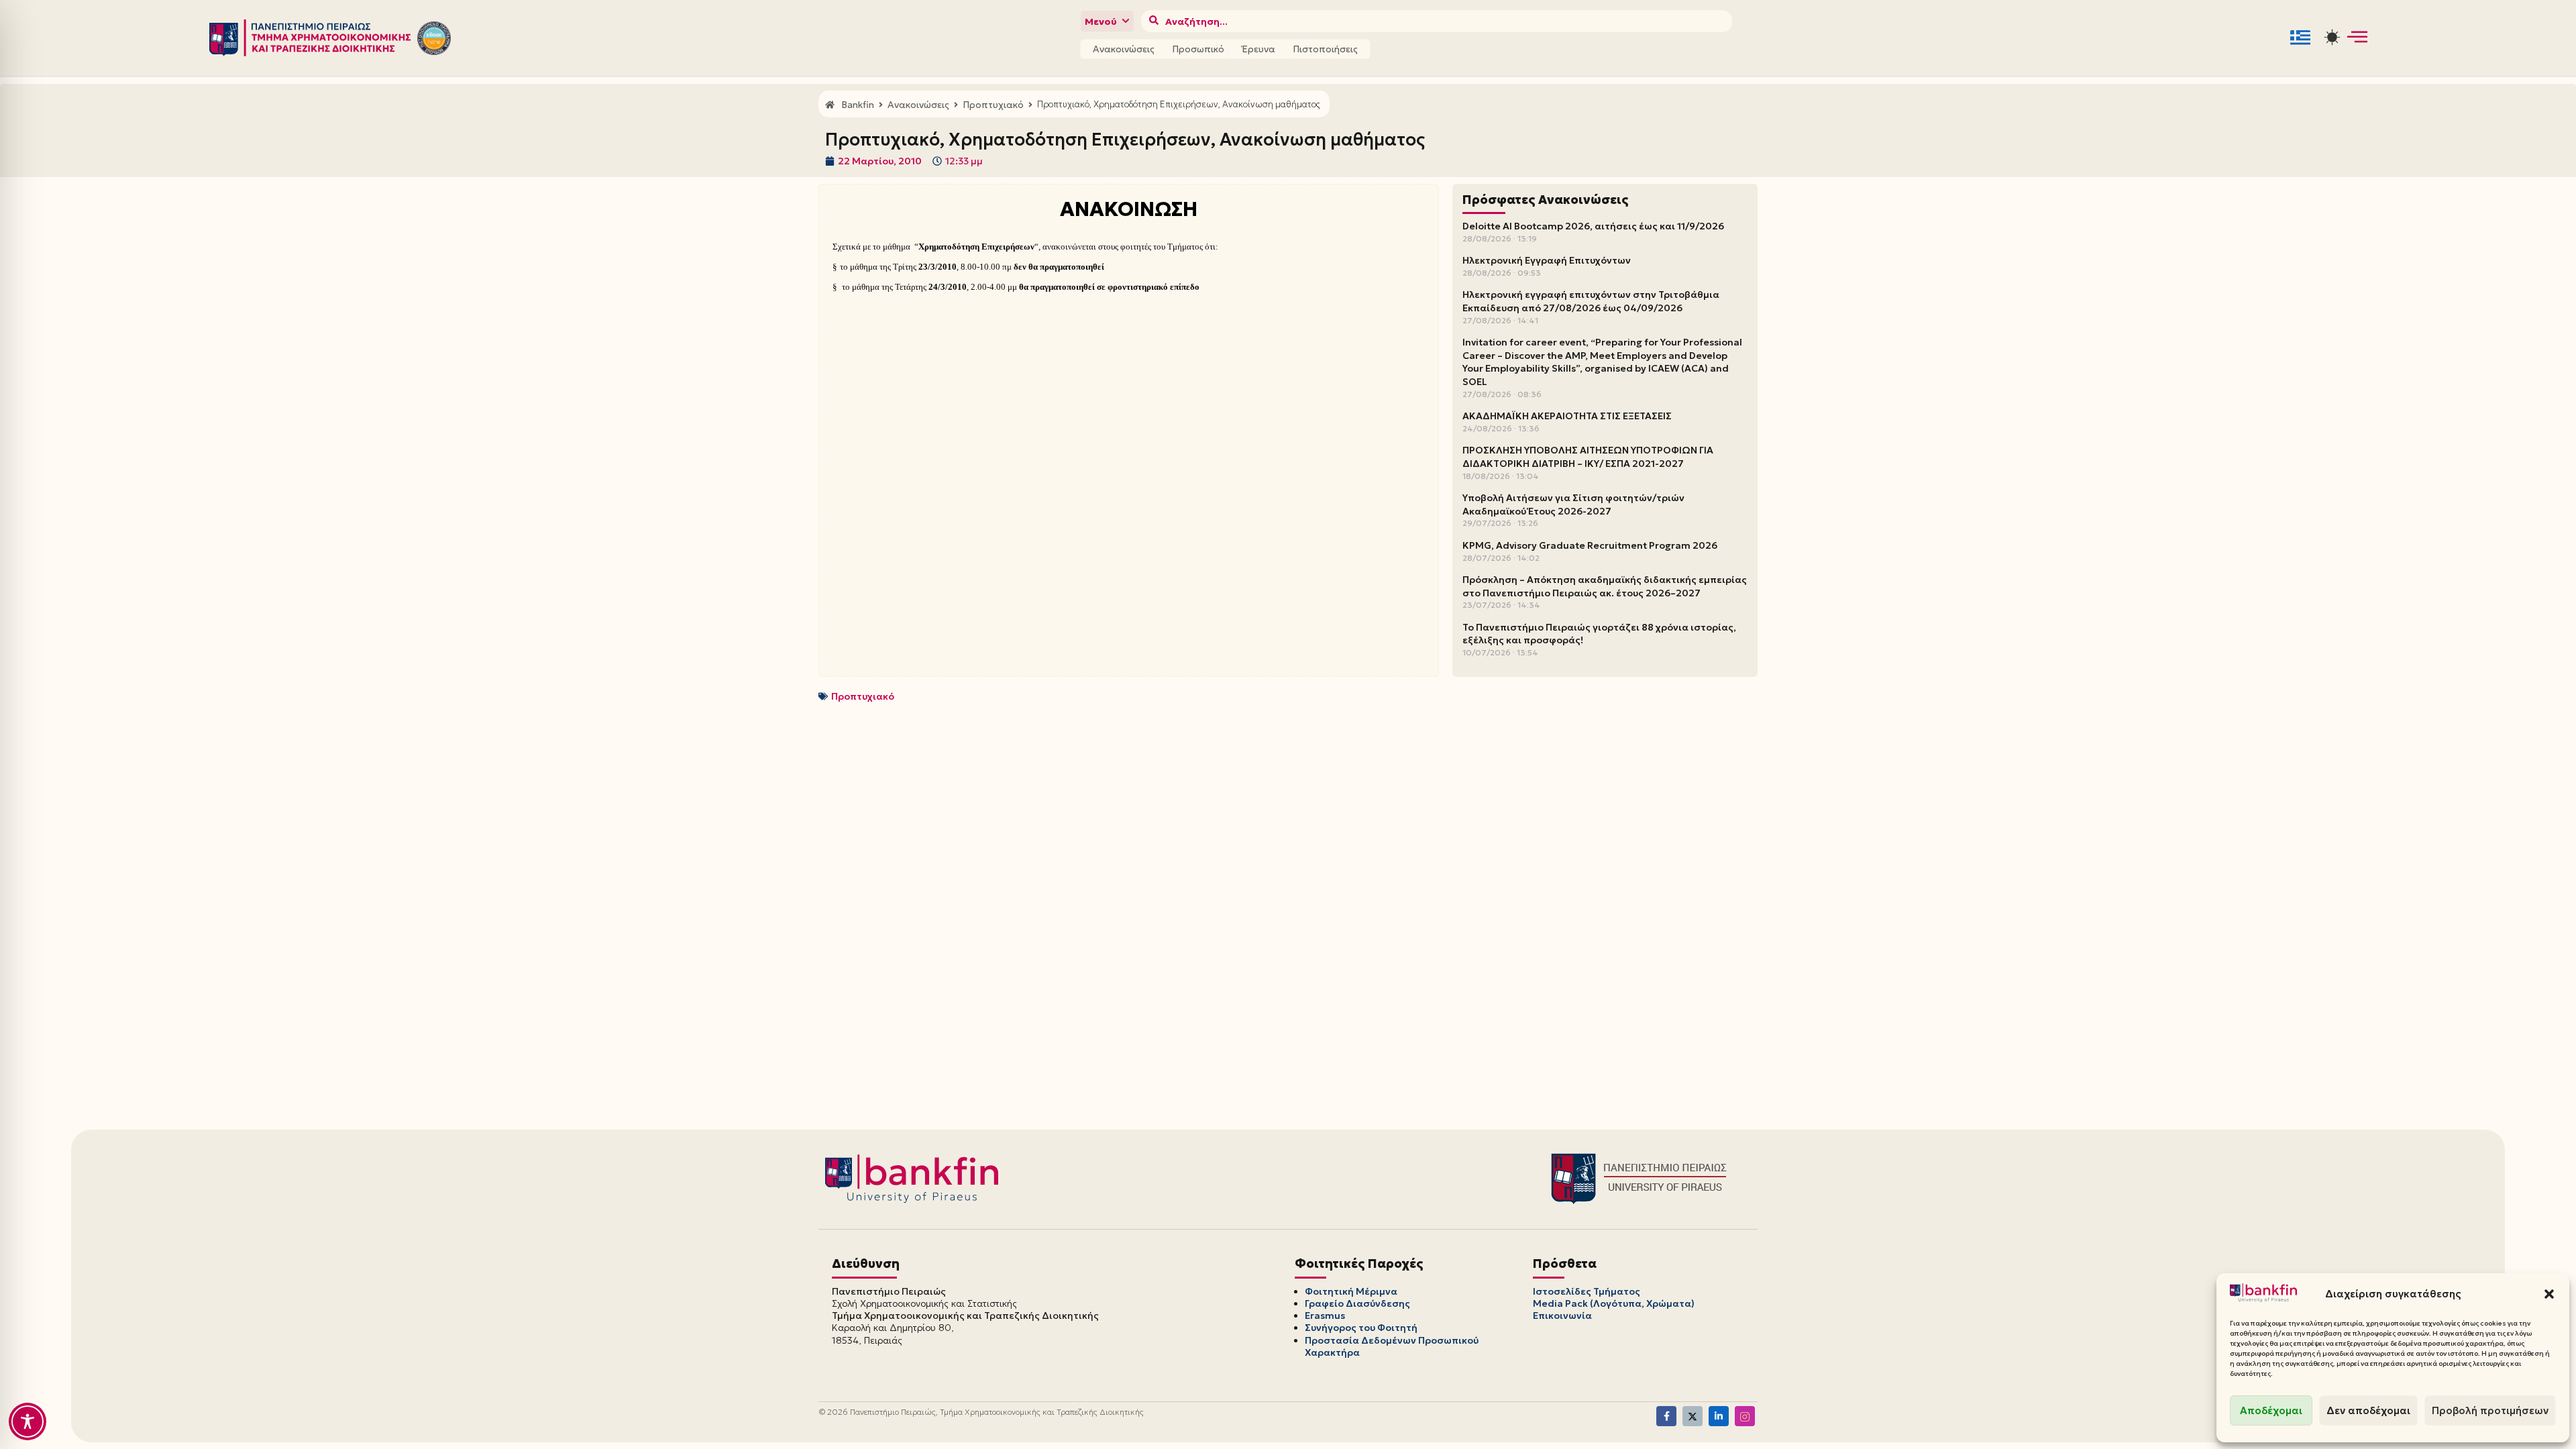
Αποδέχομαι (2271, 1410)
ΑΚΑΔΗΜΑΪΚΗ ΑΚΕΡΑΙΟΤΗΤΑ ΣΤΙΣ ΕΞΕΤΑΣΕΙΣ (1567, 416)
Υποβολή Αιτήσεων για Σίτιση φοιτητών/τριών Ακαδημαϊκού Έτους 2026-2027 (1573, 504)
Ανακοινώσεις (1124, 49)
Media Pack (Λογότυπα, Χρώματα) (1614, 1303)
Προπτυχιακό (863, 696)
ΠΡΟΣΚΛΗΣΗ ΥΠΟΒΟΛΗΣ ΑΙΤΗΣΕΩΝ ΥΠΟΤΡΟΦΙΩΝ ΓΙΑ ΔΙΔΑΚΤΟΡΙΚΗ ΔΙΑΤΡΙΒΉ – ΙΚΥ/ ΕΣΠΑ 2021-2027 (1588, 457)
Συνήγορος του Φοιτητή (1361, 1328)
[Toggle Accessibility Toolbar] (28, 1421)
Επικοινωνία (1562, 1316)
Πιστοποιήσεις (1325, 49)
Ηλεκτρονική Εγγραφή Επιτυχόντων (1547, 260)
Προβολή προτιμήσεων (2490, 1410)
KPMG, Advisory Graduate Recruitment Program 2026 (1590, 545)
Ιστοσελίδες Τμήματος (1587, 1291)
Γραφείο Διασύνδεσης (1357, 1303)
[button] (2549, 1294)
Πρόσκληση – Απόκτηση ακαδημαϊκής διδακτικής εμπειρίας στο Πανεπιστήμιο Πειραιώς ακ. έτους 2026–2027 (1605, 586)
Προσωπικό (1198, 49)
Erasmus (1325, 1316)
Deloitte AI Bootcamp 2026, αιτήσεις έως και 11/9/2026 (1593, 226)
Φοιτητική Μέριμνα (1351, 1291)
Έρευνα (1258, 49)
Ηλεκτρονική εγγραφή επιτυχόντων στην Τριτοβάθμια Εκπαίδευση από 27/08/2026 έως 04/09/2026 (1591, 301)
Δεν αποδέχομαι (2368, 1410)
